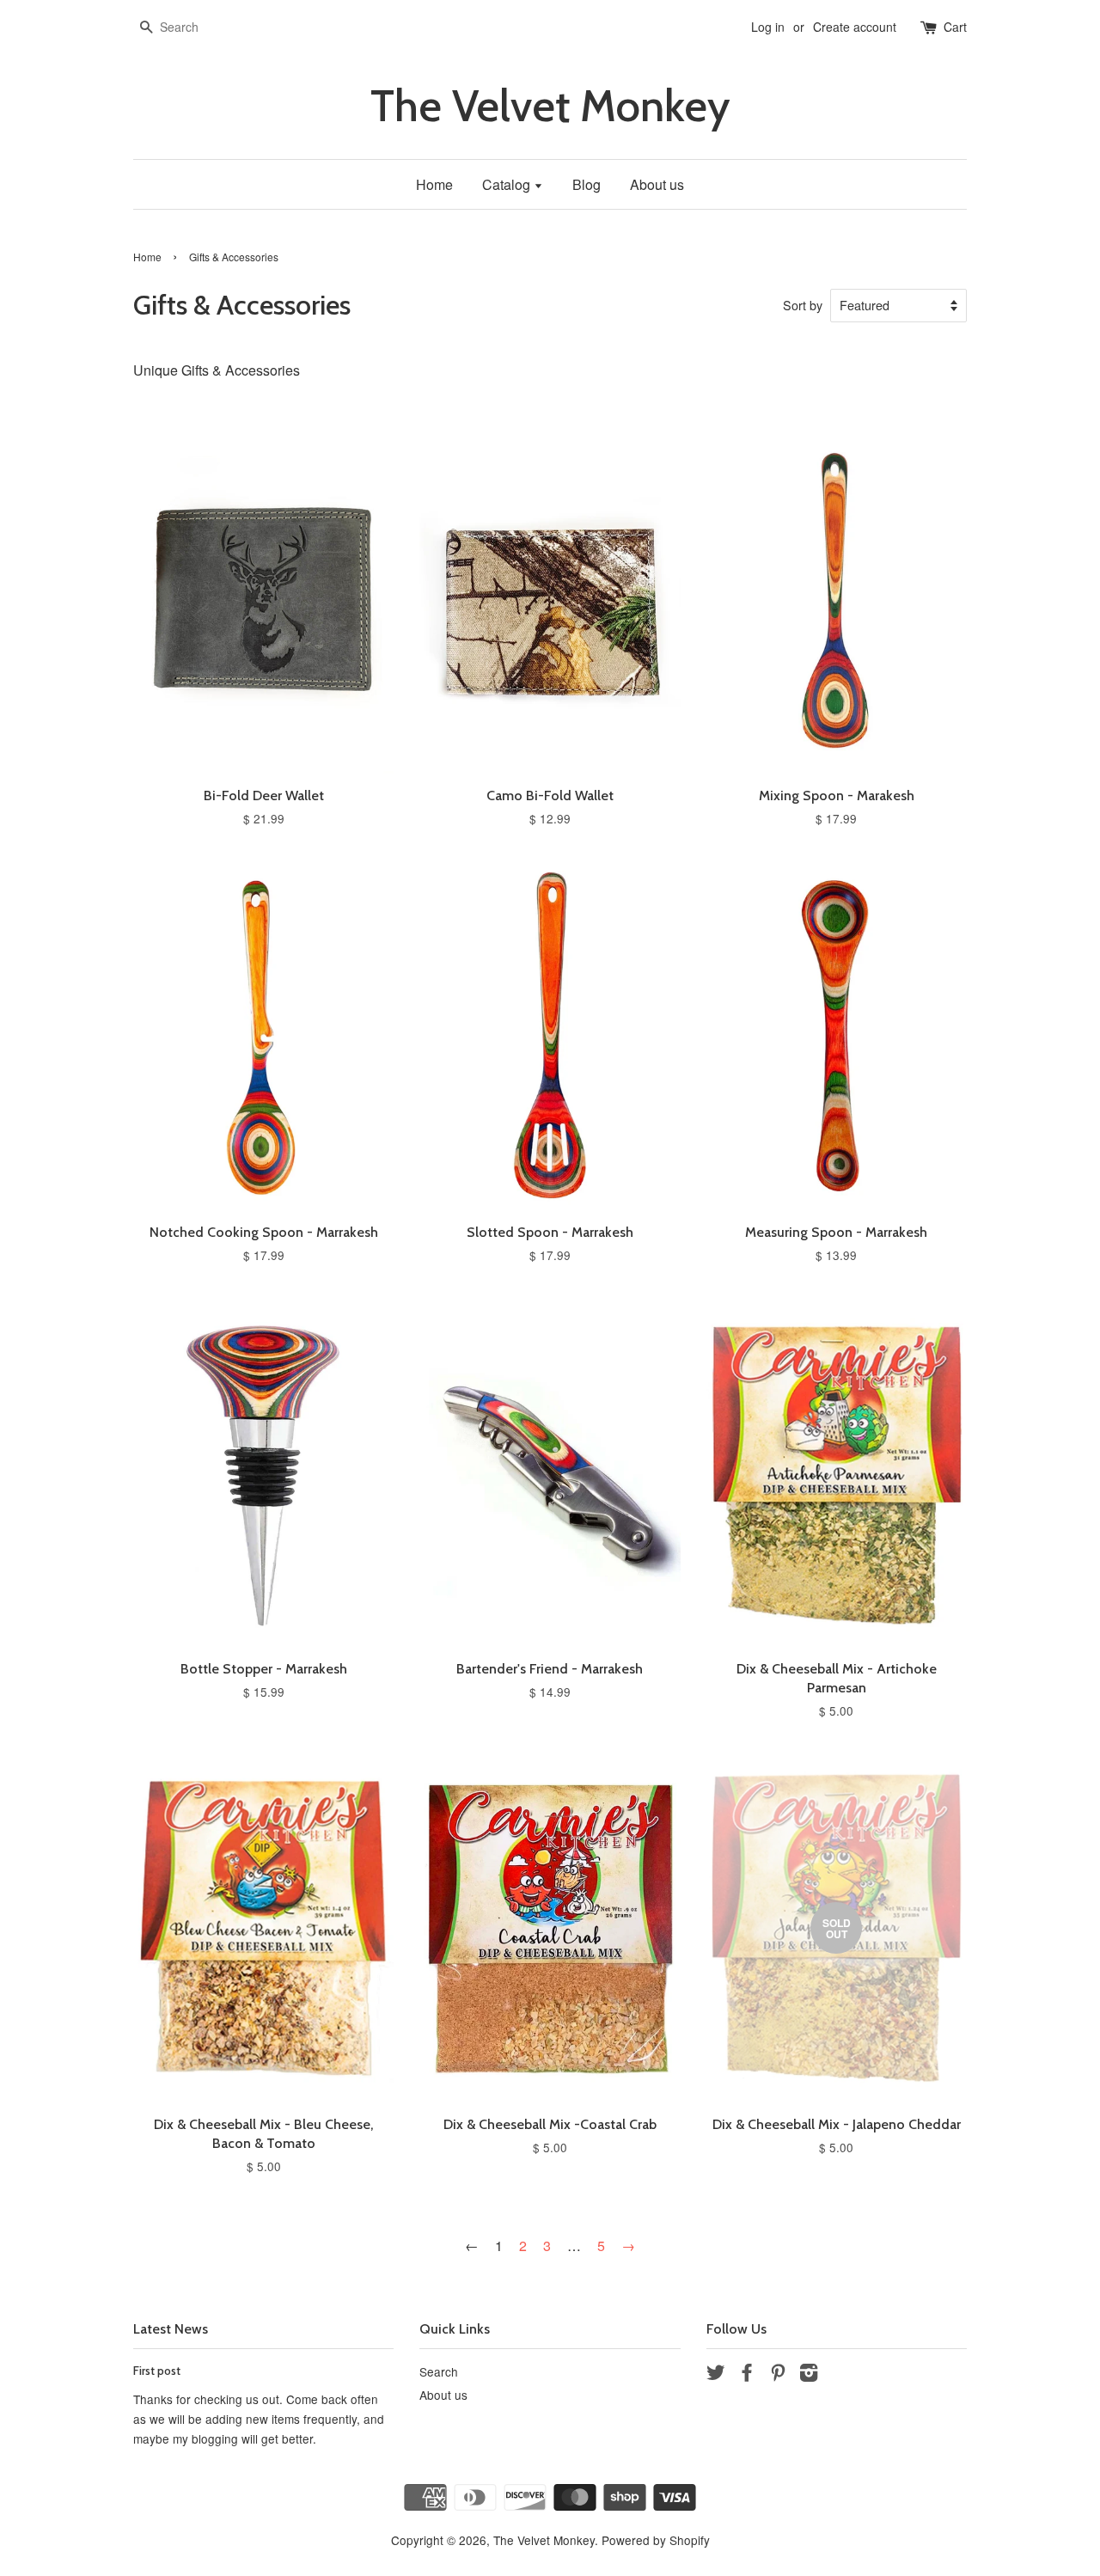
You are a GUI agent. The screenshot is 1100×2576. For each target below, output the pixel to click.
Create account (855, 27)
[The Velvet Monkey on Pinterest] (778, 2375)
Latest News (171, 2329)
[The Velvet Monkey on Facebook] (747, 2375)
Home (434, 184)
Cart (955, 27)
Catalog (508, 184)
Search (439, 2371)
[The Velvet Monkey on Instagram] (809, 2375)
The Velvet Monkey (550, 106)
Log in (768, 27)
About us (657, 184)
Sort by (803, 305)
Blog (587, 184)
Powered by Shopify (656, 2540)
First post (157, 2371)
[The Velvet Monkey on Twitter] (716, 2375)
